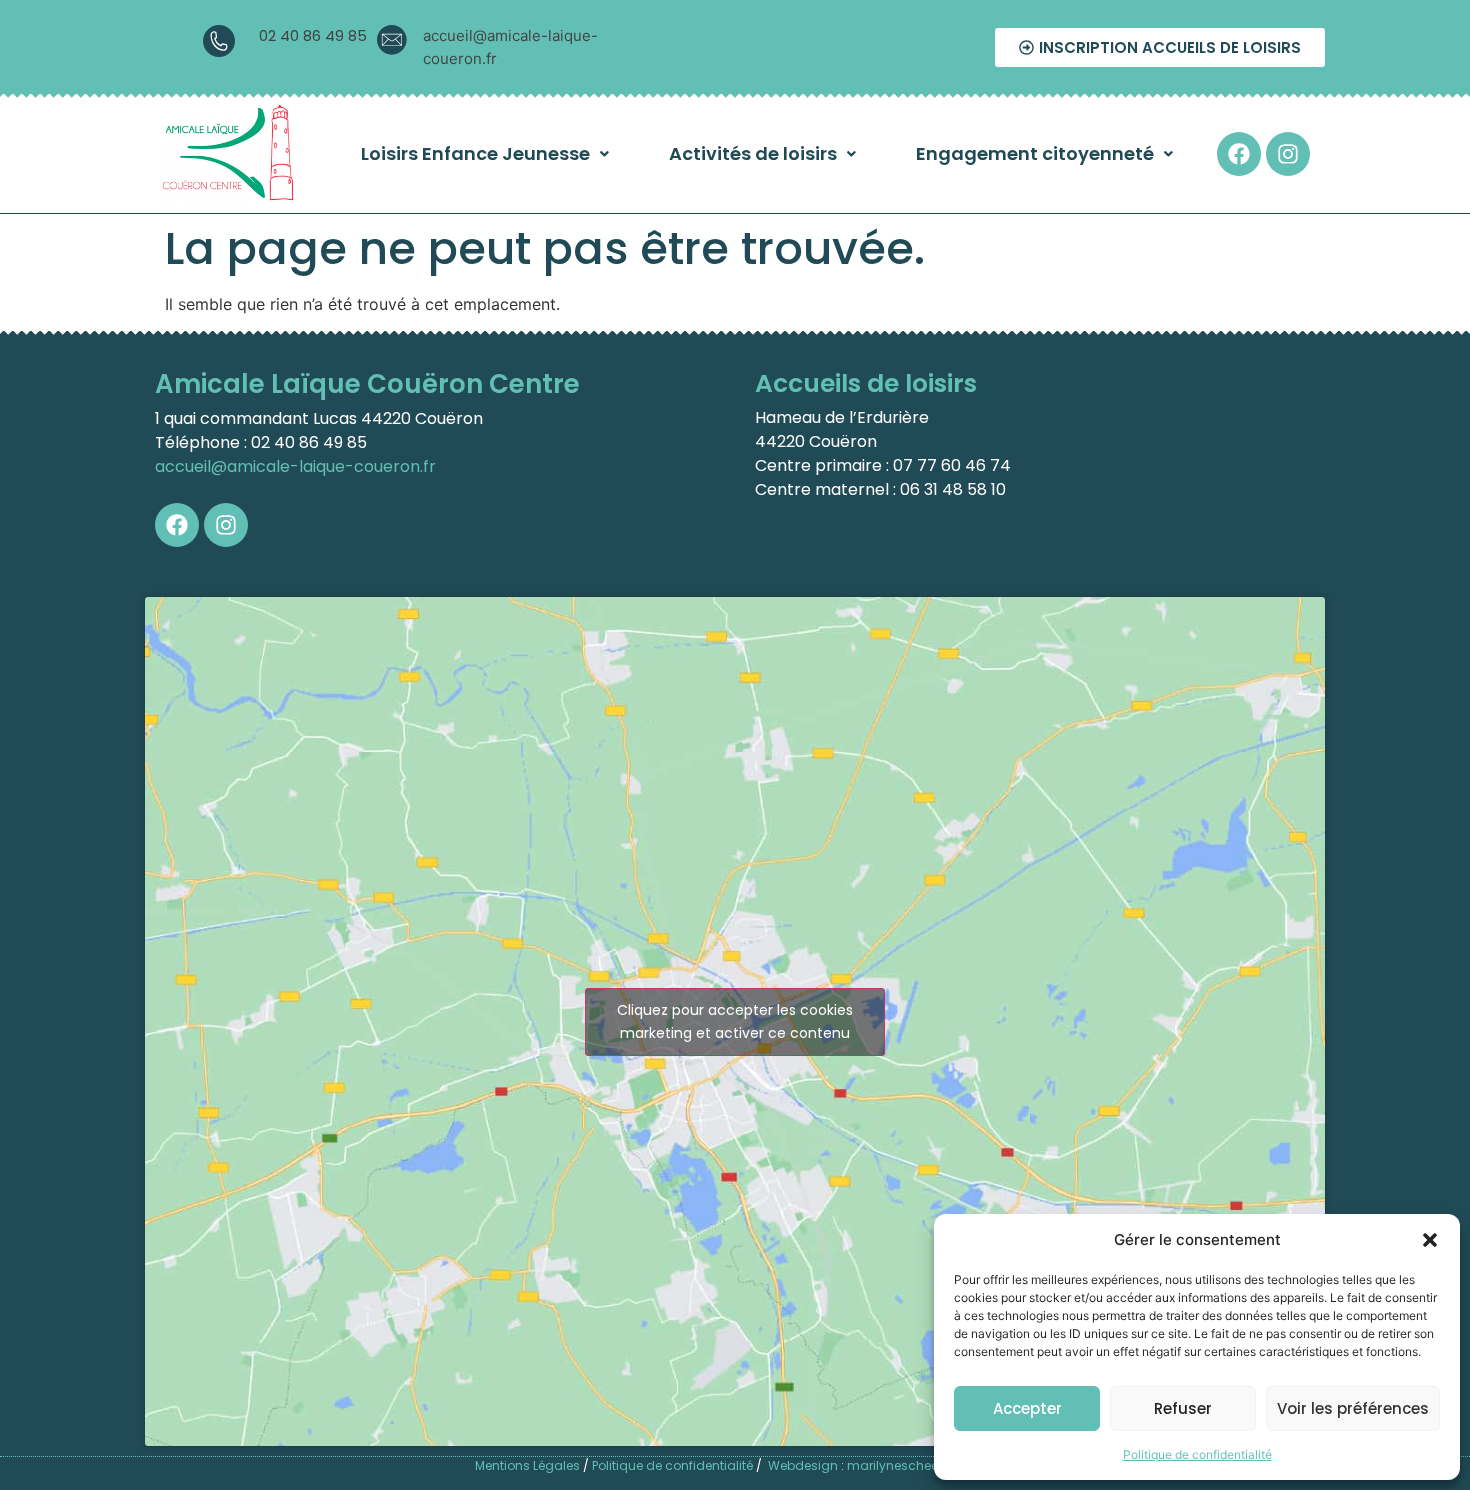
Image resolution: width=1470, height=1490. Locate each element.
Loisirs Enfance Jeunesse (475, 153)
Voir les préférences (1353, 1408)
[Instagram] (1288, 154)
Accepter (1027, 1408)
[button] (1430, 1240)
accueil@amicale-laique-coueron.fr (295, 466)
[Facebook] (1239, 154)
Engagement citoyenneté (1035, 153)
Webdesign (803, 1465)
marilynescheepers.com (921, 1465)
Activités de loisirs (753, 153)
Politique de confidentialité (1197, 1454)
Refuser (1183, 1408)
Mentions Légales (527, 1465)
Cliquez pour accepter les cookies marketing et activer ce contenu (735, 1021)
